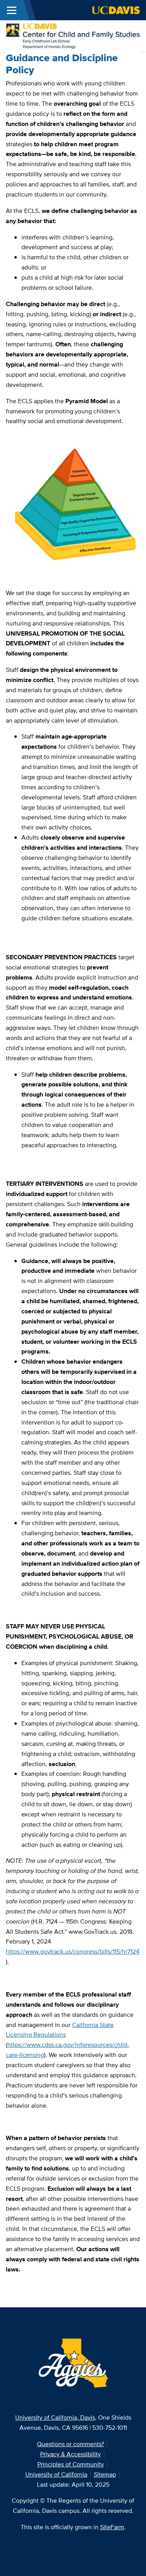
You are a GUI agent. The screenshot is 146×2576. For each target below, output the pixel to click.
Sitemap (105, 2474)
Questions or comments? (70, 2444)
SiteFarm (112, 2527)
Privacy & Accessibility (70, 2454)
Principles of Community (71, 2464)
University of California (56, 2474)
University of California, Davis (55, 2417)
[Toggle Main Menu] (12, 10)
